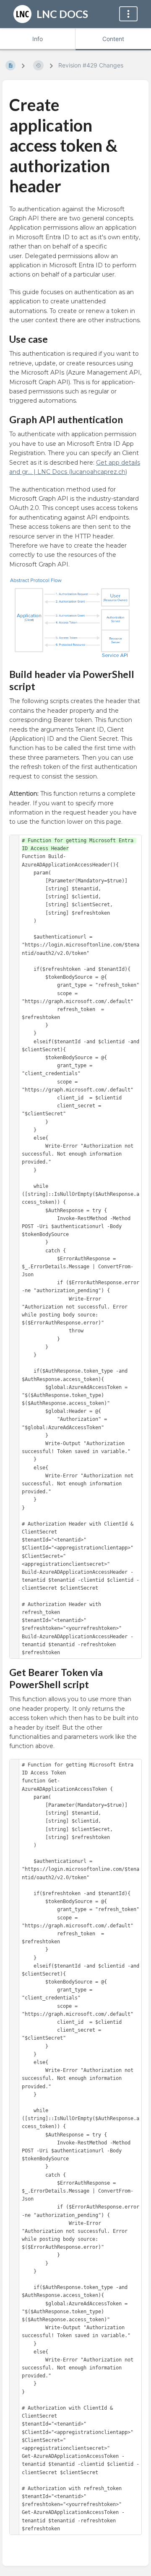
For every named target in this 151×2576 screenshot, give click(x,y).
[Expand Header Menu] (128, 14)
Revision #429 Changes (91, 65)
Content (113, 39)
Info (38, 39)
